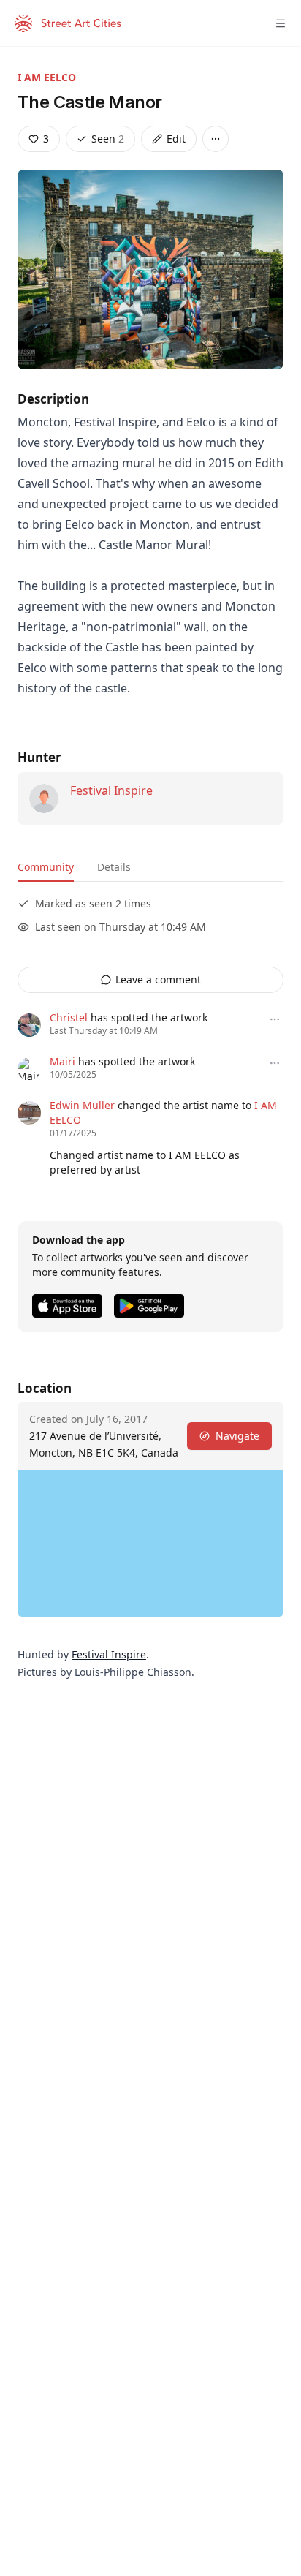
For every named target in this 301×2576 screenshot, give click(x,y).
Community (46, 867)
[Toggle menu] (281, 23)
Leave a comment (158, 979)
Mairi (62, 1061)
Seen (108, 139)
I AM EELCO (47, 77)
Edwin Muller (82, 1105)
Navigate (237, 1436)
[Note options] (275, 1019)
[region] (150, 1544)
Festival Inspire (111, 790)
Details (114, 867)
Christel (69, 1017)
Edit (176, 139)
